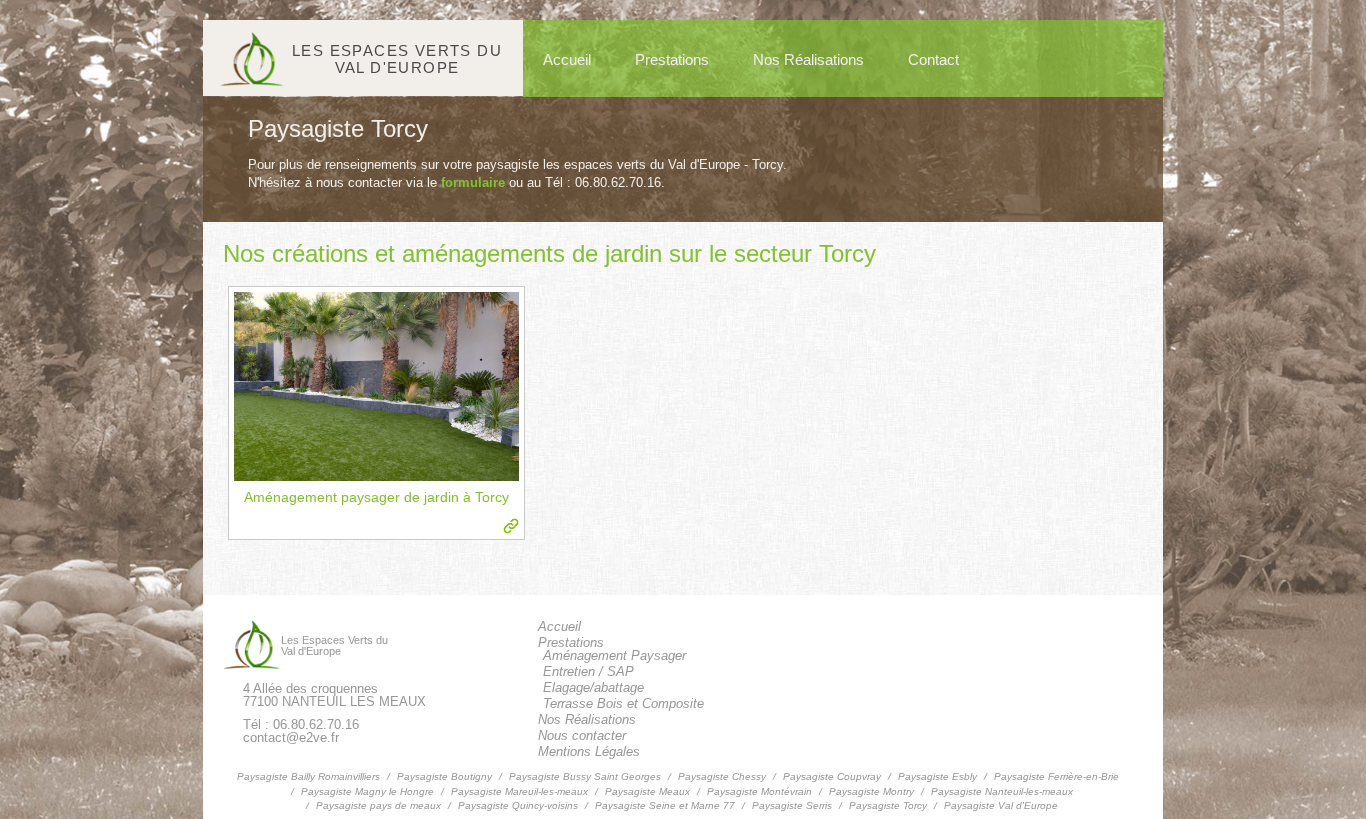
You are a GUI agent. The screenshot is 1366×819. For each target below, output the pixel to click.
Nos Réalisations (808, 59)
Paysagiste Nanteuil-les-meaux (1002, 791)
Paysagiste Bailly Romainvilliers (308, 776)
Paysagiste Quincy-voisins (518, 805)
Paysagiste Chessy (722, 776)
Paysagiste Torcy (888, 805)
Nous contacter (582, 735)
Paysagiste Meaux (647, 791)
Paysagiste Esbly (937, 776)
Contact (933, 59)
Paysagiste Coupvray (832, 776)
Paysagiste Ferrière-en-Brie (1056, 776)
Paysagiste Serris (792, 805)
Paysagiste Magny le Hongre (367, 791)
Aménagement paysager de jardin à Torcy (376, 497)
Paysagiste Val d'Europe (1001, 805)
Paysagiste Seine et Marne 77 (665, 805)
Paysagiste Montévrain (759, 791)
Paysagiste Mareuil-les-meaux (519, 791)
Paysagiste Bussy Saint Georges (585, 776)
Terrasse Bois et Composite (623, 703)
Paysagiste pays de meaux (378, 805)
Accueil (567, 59)
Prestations (672, 59)
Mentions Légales (589, 751)
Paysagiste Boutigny (444, 776)
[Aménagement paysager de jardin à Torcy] (376, 387)
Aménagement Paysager (614, 655)
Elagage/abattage (593, 687)
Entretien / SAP (588, 671)
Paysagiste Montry (871, 791)
